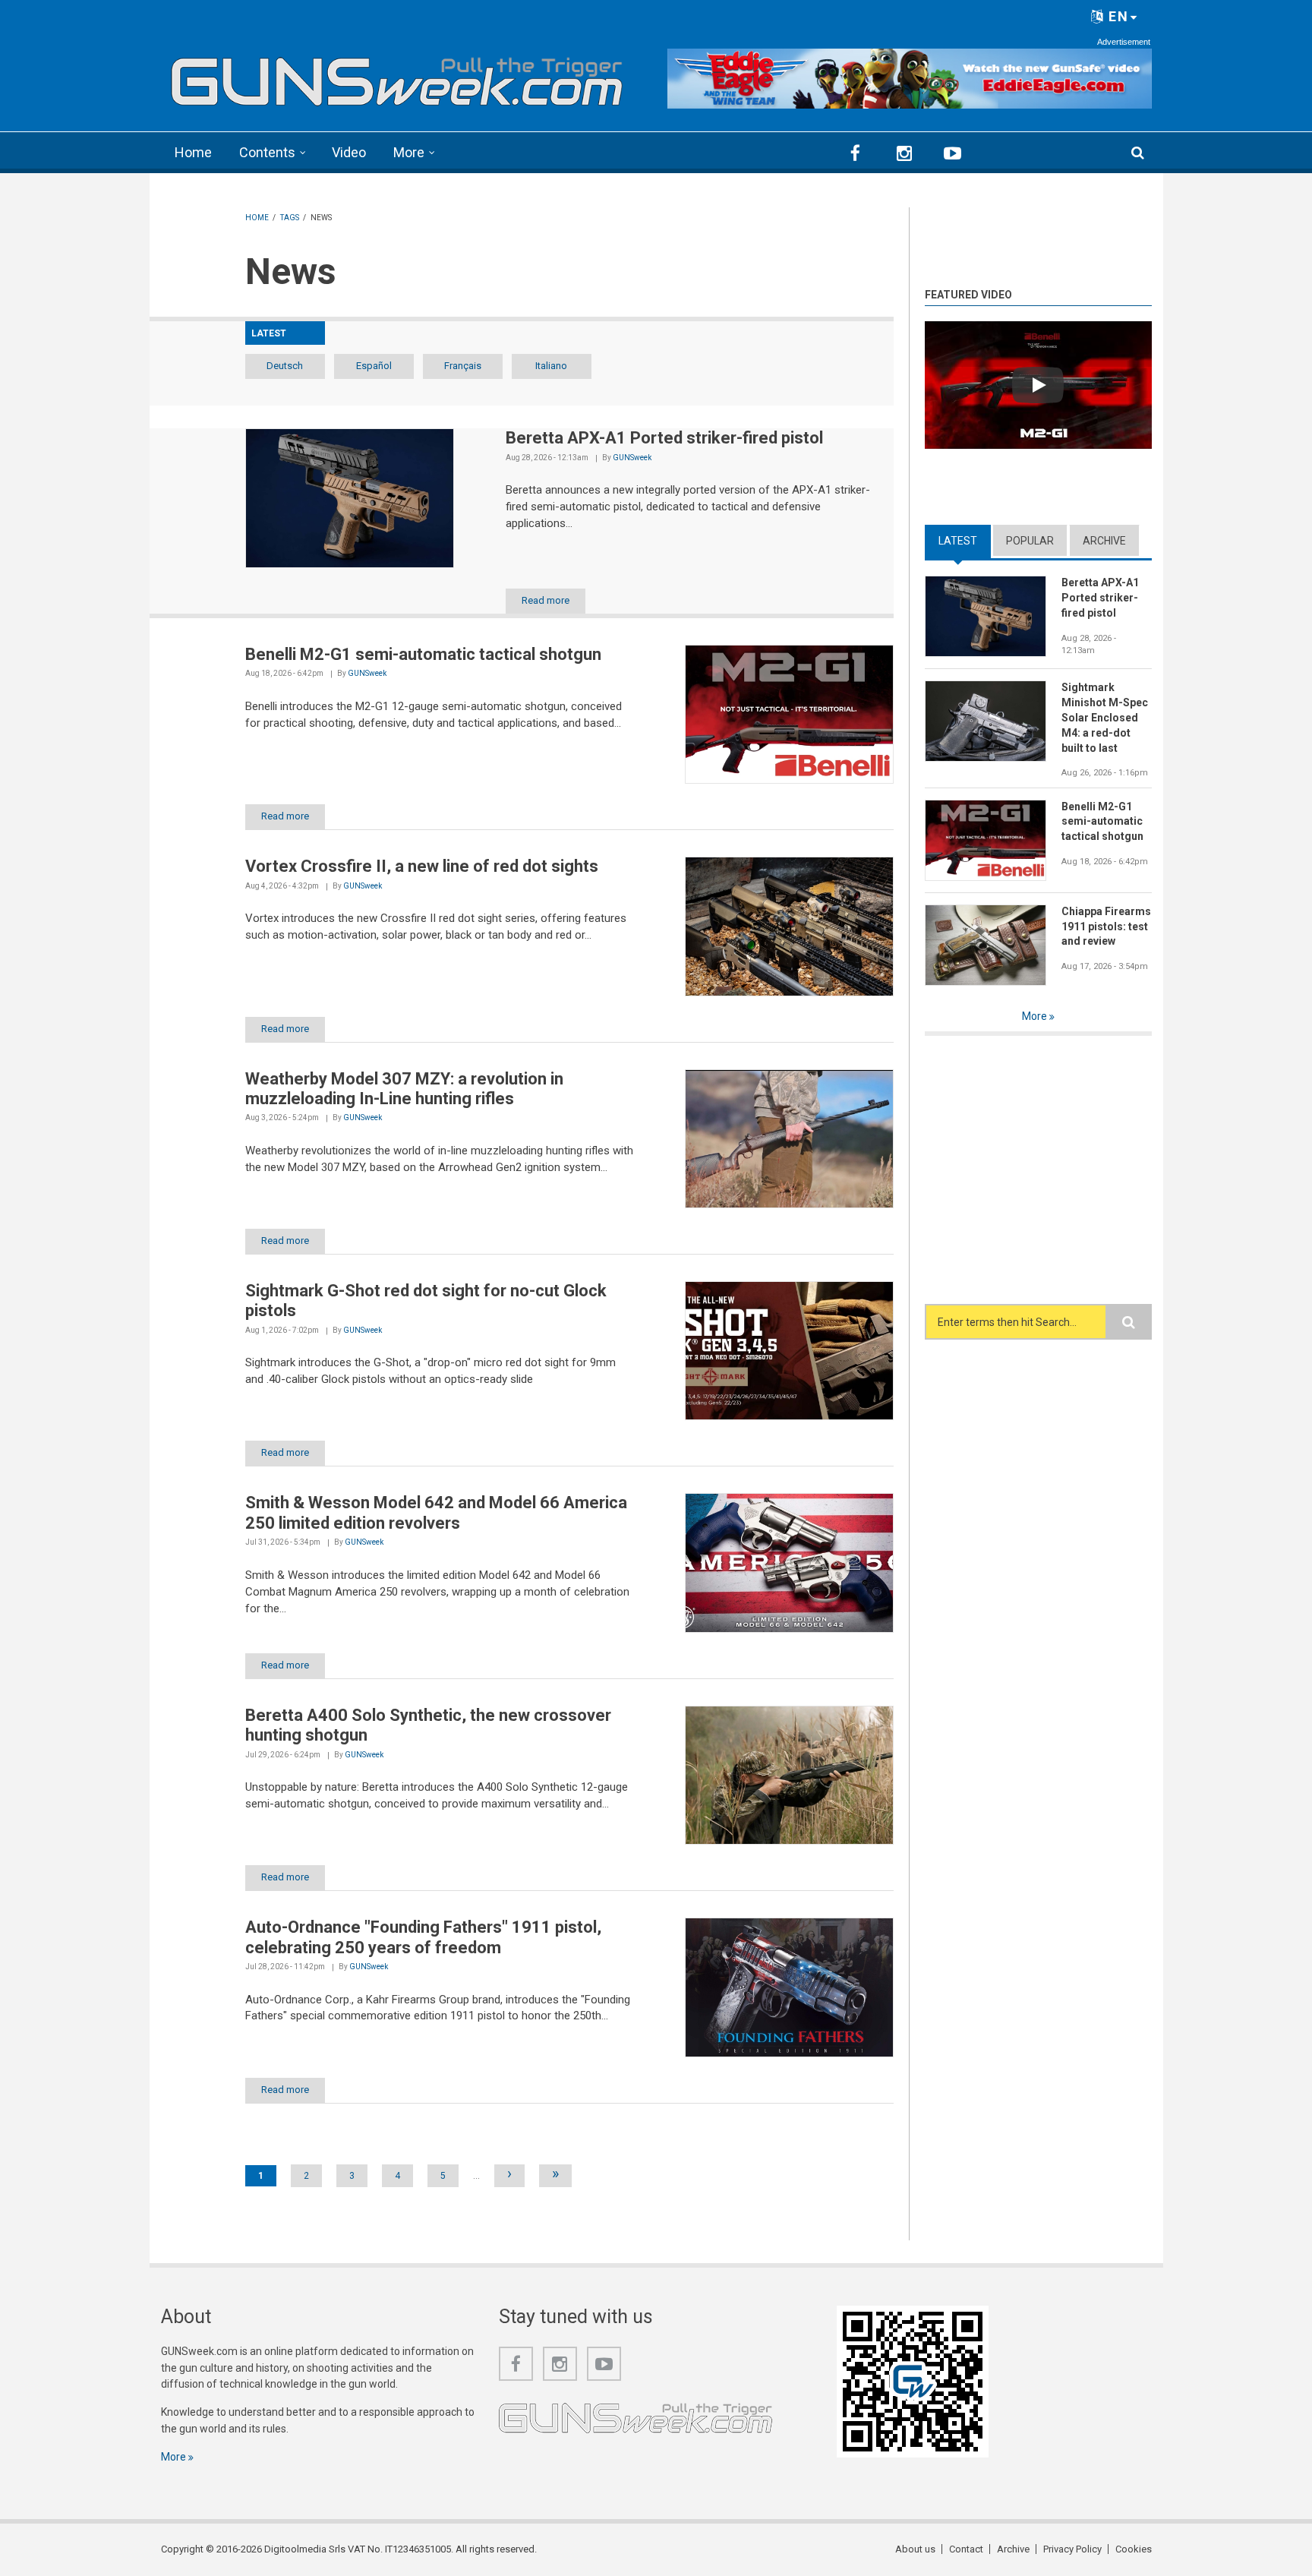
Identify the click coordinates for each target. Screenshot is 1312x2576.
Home (193, 152)
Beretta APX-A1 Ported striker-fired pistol (664, 438)
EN (1116, 16)
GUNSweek (632, 458)
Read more (546, 600)
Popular (1030, 541)
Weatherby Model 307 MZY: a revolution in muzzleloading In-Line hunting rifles (404, 1089)
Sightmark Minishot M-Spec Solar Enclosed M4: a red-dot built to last (1105, 718)
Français (463, 366)
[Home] (397, 76)
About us (915, 2549)
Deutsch (285, 366)
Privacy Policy (1072, 2549)
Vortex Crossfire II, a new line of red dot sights (422, 866)
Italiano (551, 366)
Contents (267, 152)
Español (374, 366)
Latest (965, 541)
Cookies (1134, 2549)
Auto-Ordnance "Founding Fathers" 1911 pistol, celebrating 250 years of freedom (423, 1937)
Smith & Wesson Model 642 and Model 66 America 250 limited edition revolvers (436, 1512)
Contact (966, 2549)
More (409, 152)
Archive (1104, 541)
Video (349, 152)
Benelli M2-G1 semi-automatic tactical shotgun (423, 654)
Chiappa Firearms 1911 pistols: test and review (1106, 927)
